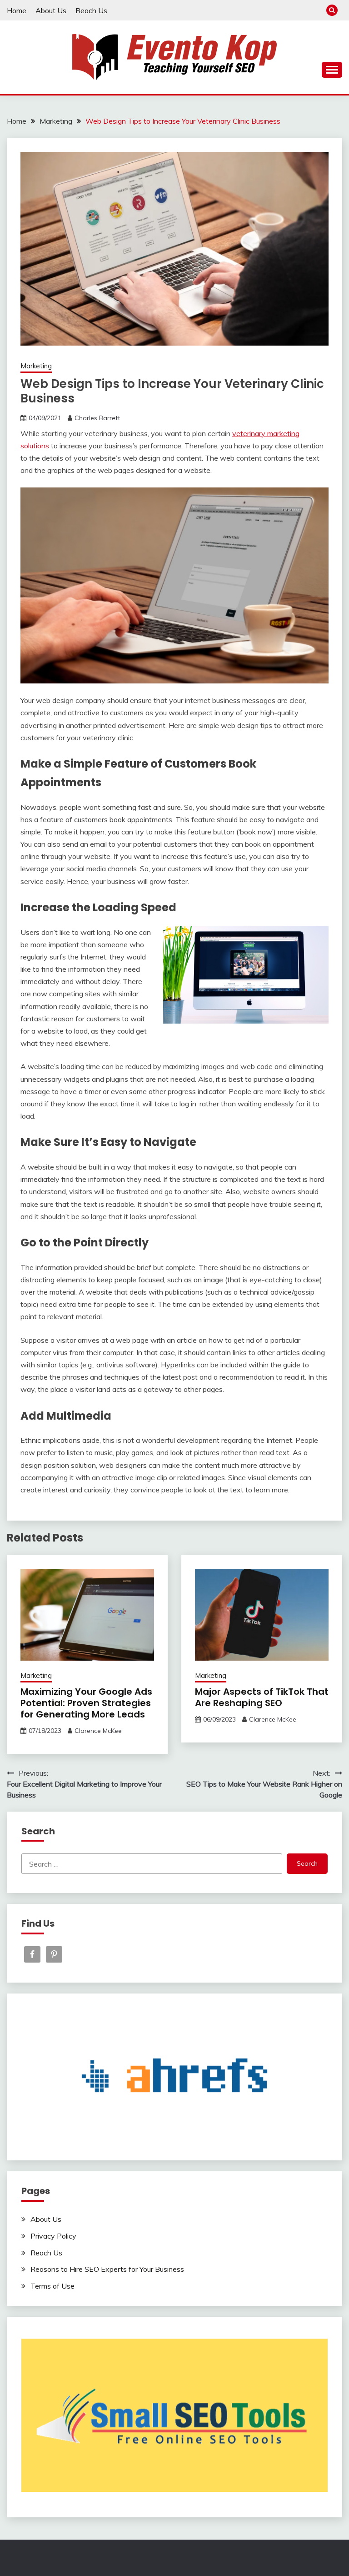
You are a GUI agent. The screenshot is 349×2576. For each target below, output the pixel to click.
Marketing (36, 366)
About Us (51, 10)
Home (17, 10)
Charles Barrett (97, 418)
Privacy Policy (53, 2236)
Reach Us (91, 10)
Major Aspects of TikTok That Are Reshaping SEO (262, 1697)
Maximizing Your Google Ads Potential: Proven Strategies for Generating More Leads (86, 1703)
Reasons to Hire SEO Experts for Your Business (107, 2269)
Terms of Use (52, 2286)
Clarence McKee (98, 1731)
